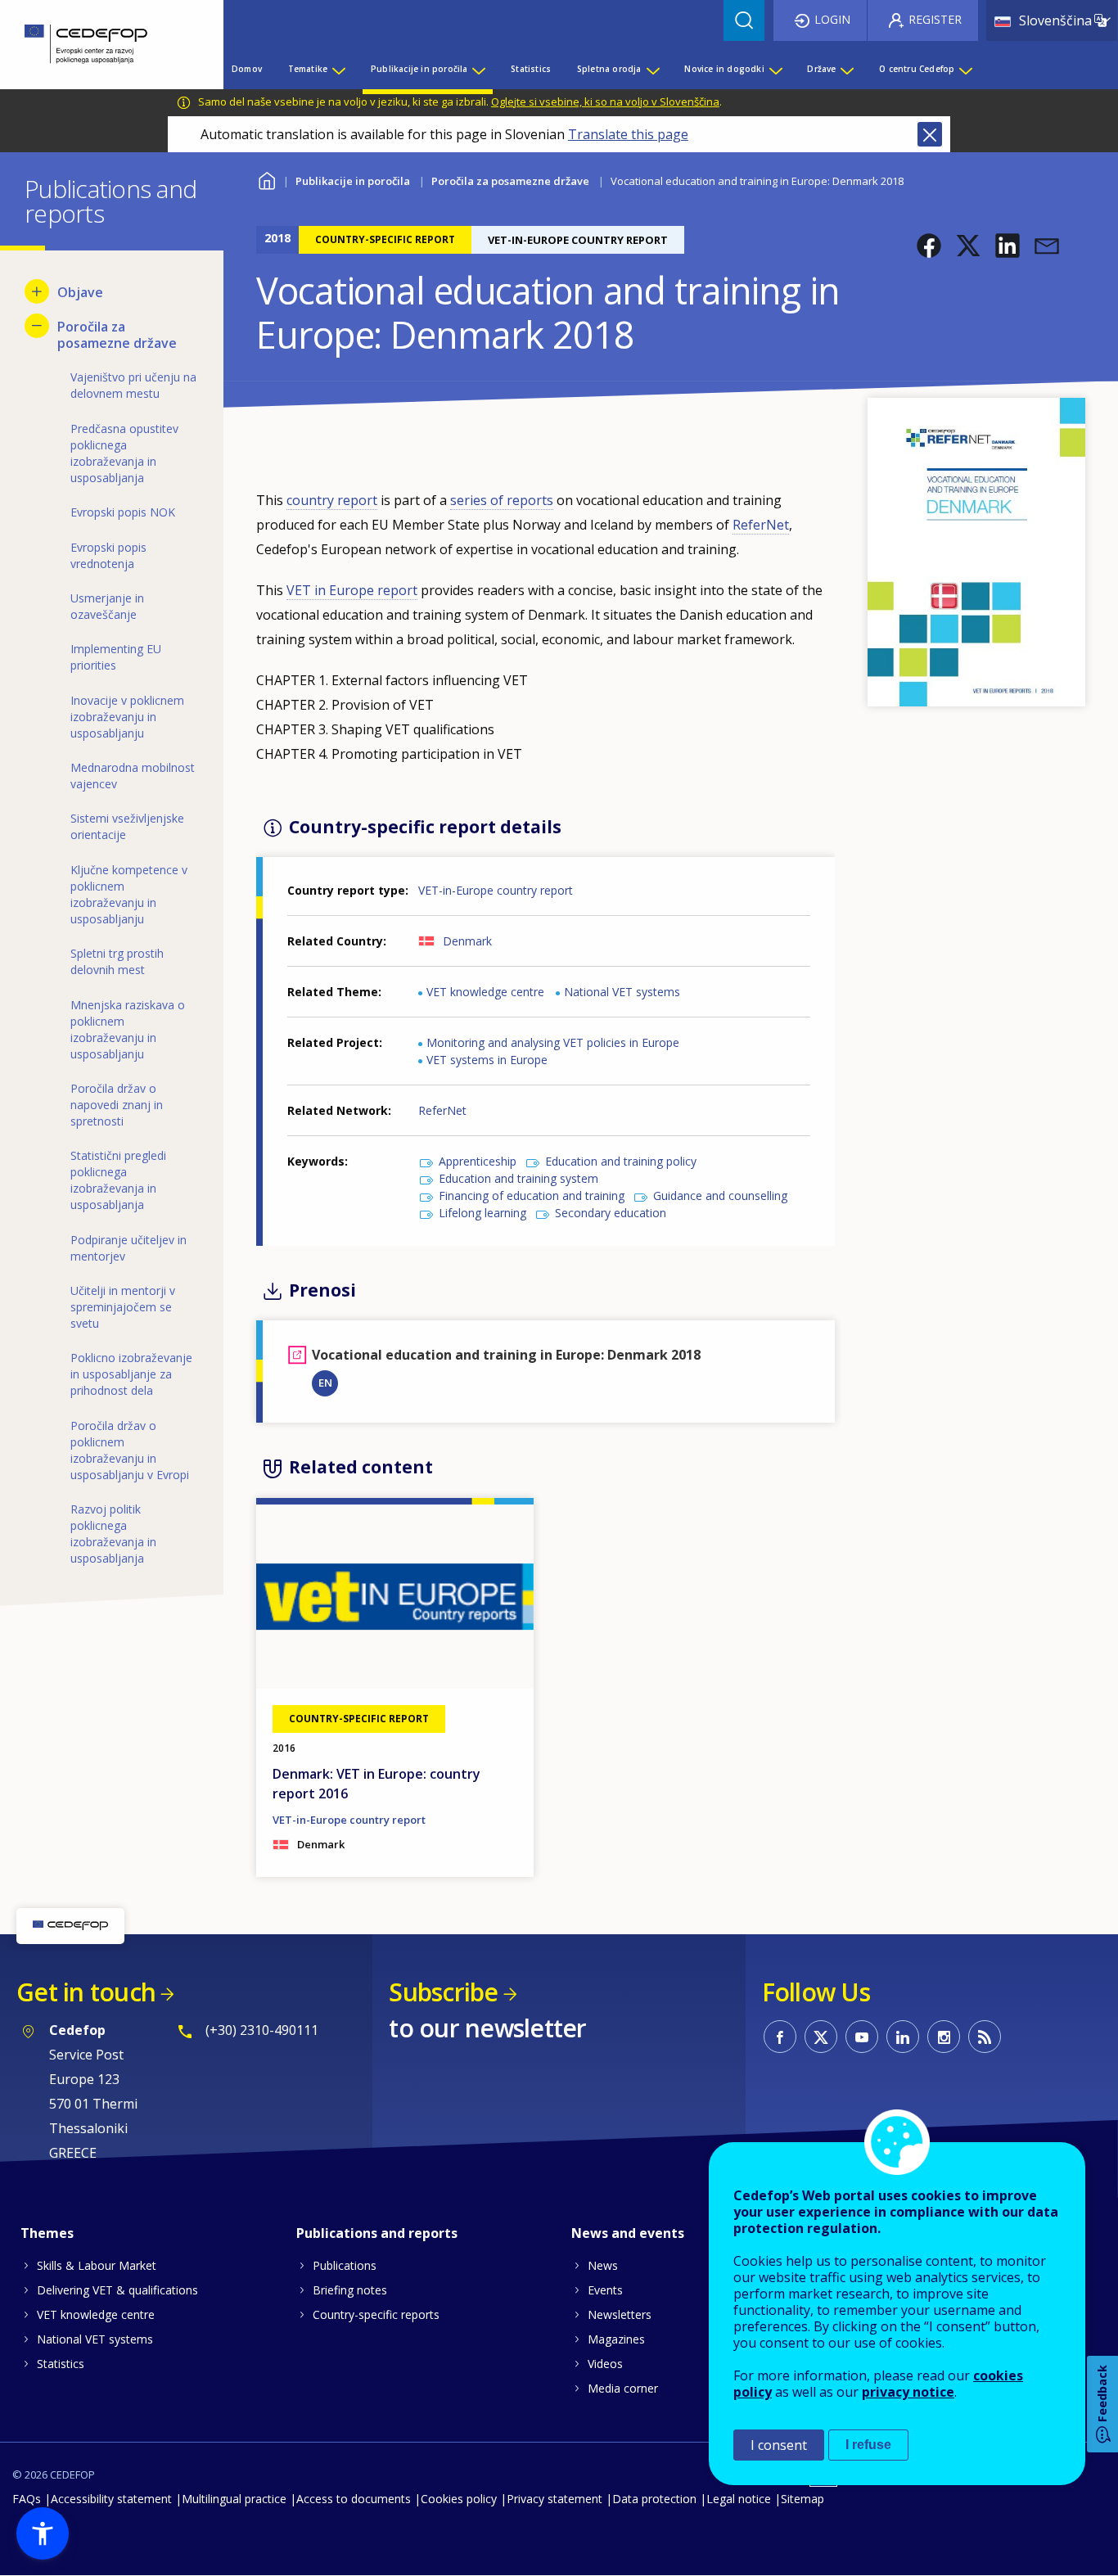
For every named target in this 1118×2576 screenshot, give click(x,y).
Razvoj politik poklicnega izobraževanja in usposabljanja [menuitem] (113, 1534)
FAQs (27, 2499)
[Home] (99, 45)
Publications (345, 2265)
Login (832, 19)
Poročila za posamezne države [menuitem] (117, 335)
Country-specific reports (376, 2314)
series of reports (502, 500)
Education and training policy (621, 1161)
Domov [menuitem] (247, 69)
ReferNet (761, 525)
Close (930, 134)
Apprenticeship (478, 1161)
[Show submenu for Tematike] (338, 69)
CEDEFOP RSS (985, 2037)
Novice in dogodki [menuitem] (724, 69)
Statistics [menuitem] (531, 69)
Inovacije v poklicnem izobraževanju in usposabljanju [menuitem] (127, 717)
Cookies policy (459, 2499)
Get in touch (86, 1992)
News (603, 2265)
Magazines (616, 2339)
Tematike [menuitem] (308, 69)
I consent (779, 2445)
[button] (929, 246)
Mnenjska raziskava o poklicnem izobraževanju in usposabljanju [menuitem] (128, 1029)
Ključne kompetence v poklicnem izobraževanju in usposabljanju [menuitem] (129, 894)
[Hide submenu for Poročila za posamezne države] (37, 326)
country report (332, 500)
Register (935, 19)
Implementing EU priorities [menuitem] (116, 657)
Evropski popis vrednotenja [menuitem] (108, 555)
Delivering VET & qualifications (117, 2290)
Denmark (467, 941)
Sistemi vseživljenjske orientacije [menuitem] (127, 826)
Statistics (61, 2364)
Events (605, 2290)
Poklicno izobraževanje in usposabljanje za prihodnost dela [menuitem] (131, 1374)
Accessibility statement (111, 2499)
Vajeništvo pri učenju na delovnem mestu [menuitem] (133, 385)
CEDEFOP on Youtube (862, 2037)
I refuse (868, 2445)
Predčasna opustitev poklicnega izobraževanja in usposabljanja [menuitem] (124, 453)
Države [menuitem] (821, 69)
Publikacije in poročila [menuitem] (419, 69)
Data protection (654, 2499)
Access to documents (354, 2499)
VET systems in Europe (487, 1060)
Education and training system (518, 1178)
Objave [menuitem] (80, 292)
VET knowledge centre (485, 992)
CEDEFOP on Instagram (944, 2037)
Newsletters (620, 2314)
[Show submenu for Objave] (37, 291)
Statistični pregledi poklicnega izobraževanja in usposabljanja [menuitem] (118, 1180)
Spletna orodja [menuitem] (609, 69)
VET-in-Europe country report (496, 890)
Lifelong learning (482, 1213)
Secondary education (611, 1213)
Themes (47, 2233)
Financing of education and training (532, 1196)
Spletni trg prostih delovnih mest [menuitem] (117, 961)
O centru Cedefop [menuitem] (917, 69)
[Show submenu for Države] (846, 69)
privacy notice (908, 2392)
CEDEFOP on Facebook (780, 2037)
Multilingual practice (234, 2499)
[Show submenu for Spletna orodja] (652, 69)
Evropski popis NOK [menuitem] (123, 512)
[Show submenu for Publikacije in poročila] (478, 69)
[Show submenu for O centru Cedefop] (965, 69)
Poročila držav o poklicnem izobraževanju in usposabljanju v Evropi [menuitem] (130, 1450)
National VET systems (622, 992)
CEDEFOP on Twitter (821, 2037)
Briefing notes (350, 2290)
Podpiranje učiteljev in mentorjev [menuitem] (128, 1248)
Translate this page (628, 134)
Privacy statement (554, 2499)
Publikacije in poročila (353, 181)
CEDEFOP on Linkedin (903, 2037)
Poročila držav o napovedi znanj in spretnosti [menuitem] (117, 1105)
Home (266, 179)
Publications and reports (377, 2233)
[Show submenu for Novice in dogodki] (775, 69)
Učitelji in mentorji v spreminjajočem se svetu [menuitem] (123, 1307)
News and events (628, 2233)
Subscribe (443, 1992)
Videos (605, 2364)
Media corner (623, 2388)
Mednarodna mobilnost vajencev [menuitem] (133, 776)
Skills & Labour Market (97, 2265)
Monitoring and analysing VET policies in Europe (553, 1042)
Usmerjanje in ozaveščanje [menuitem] (107, 606)
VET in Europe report (352, 590)
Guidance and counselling (720, 1196)
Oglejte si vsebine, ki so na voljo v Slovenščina (605, 102)
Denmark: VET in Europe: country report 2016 (376, 1784)
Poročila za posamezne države (510, 181)
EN (325, 1383)
